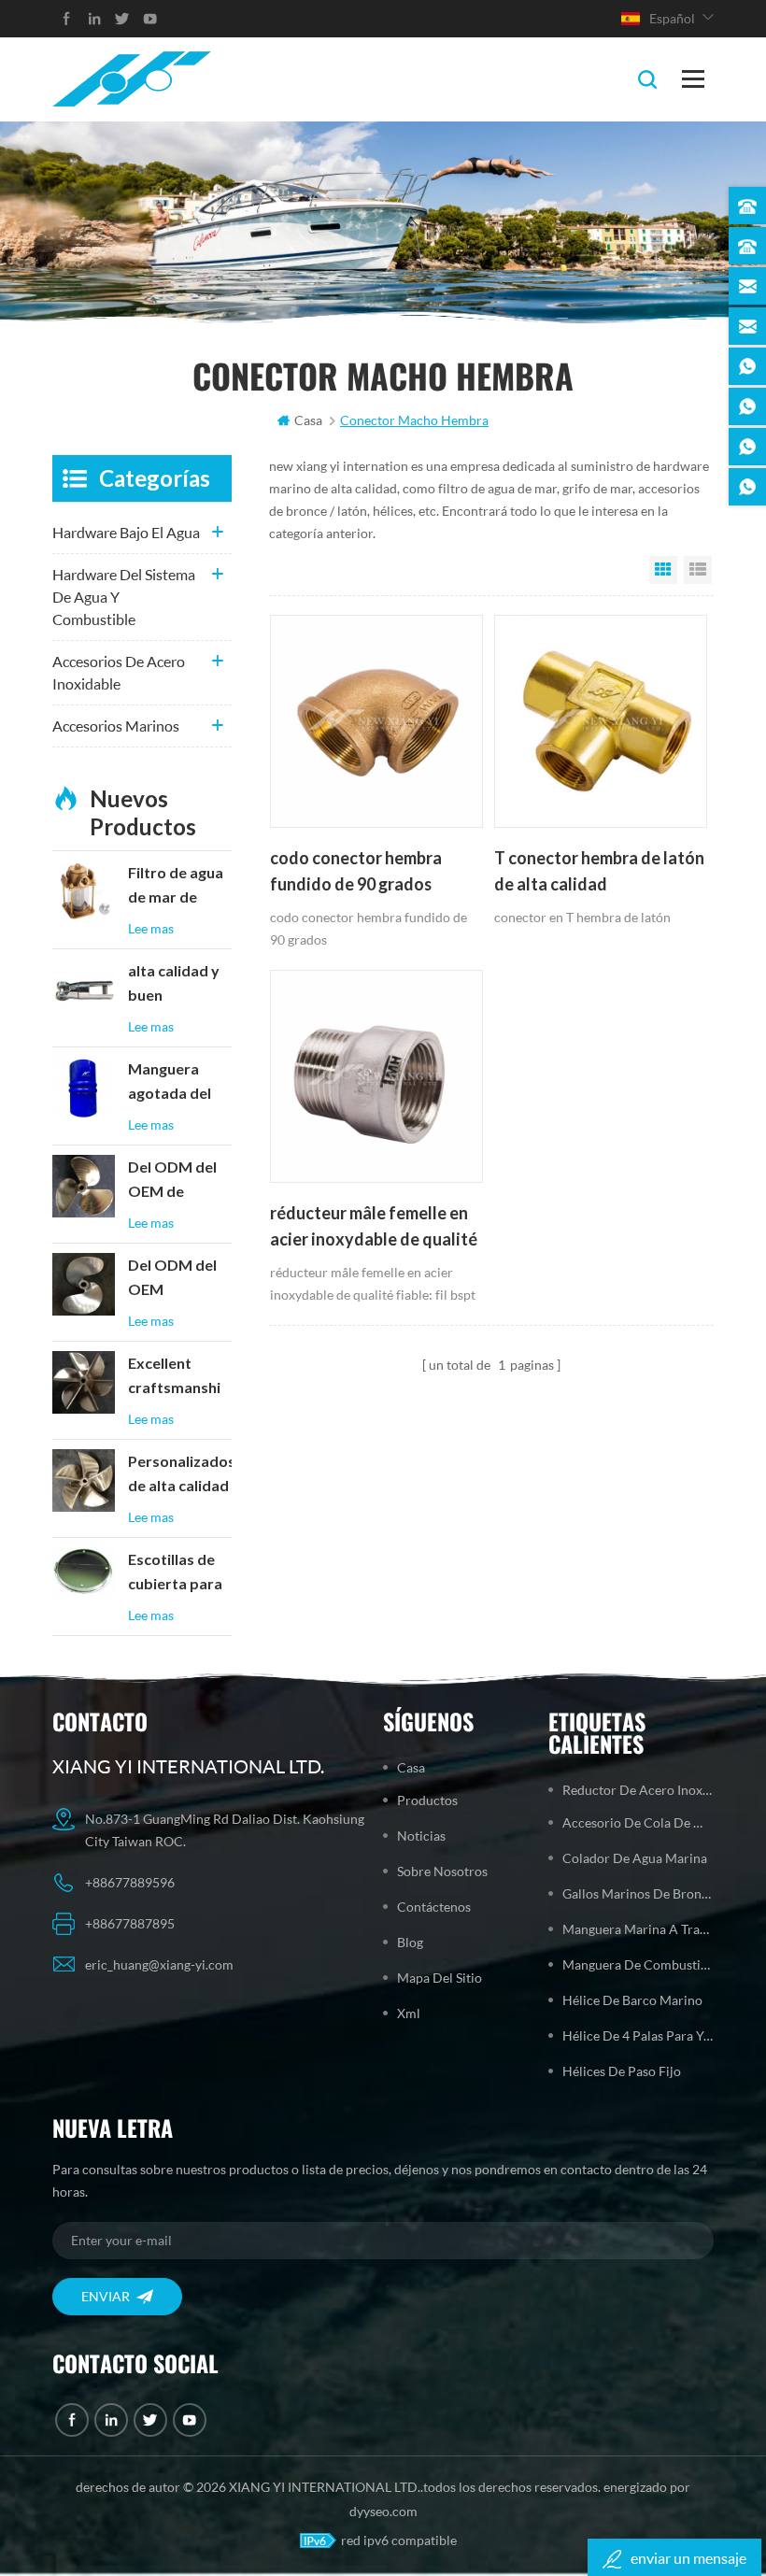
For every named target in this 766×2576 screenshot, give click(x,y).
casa (308, 420)
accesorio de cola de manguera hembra (638, 1822)
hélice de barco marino (632, 2000)
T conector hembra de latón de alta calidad (599, 871)
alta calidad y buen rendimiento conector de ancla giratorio (179, 985)
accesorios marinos (116, 726)
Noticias (421, 1836)
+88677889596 (130, 1882)
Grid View (663, 570)
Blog (410, 1942)
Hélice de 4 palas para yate (638, 2035)
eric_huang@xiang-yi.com (159, 1964)
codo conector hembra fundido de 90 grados (356, 871)
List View (698, 570)
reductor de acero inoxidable (638, 1790)
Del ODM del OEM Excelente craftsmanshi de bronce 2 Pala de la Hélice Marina (176, 1279)
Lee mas (151, 928)
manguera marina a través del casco (638, 1929)
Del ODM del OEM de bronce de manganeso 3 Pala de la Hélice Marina (176, 1181)
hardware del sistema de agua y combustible (124, 597)
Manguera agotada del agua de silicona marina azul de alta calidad (180, 1083)
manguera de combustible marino (638, 1964)
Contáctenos (434, 1907)
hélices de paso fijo (622, 2071)
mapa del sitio (440, 1978)
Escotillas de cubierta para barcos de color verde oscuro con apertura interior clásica (179, 1573)
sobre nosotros (442, 1871)
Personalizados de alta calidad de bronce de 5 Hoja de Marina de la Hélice (180, 1475)
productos (427, 1800)
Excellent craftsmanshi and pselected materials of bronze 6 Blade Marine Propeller (180, 1377)
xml (409, 2013)
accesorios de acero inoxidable (119, 672)
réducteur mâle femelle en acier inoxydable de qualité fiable (374, 1228)
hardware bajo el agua (126, 532)
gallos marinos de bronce (638, 1893)
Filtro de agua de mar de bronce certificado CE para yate (177, 887)
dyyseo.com (383, 2511)
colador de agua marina (635, 1858)
